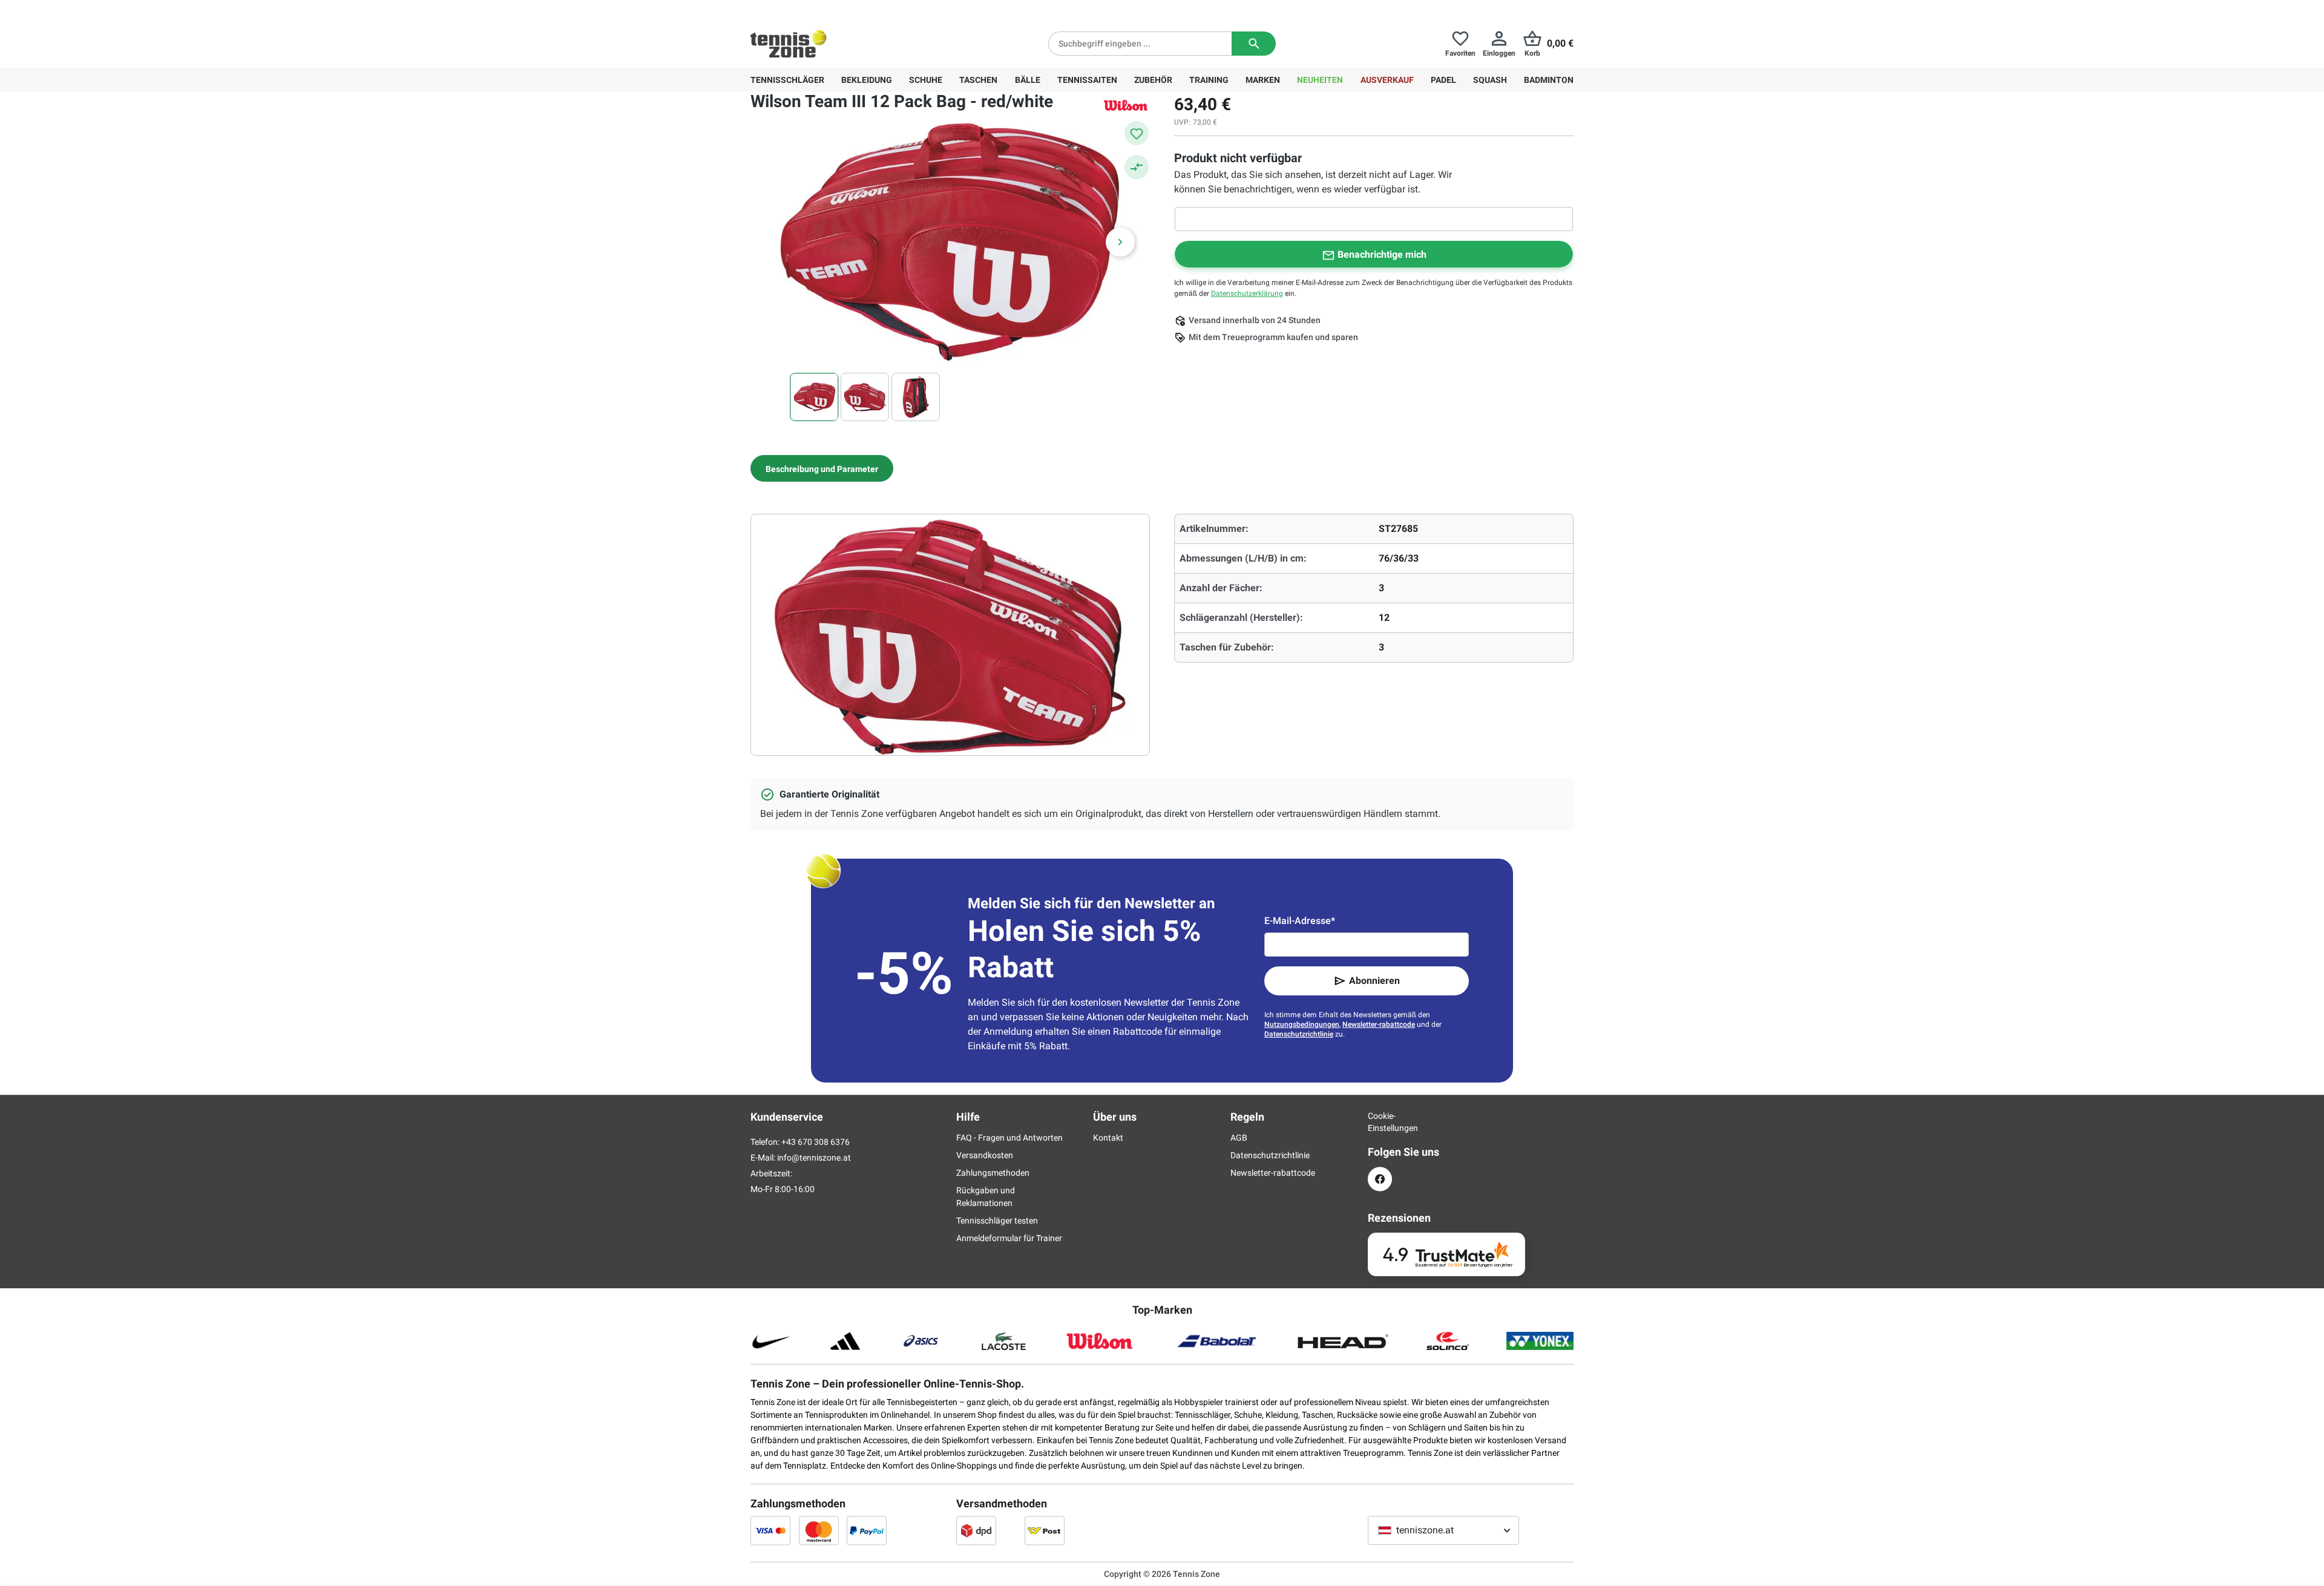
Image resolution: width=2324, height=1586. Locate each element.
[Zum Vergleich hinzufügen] (1137, 167)
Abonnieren (1374, 981)
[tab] (822, 468)
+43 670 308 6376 (826, 10)
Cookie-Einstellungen (1380, 1122)
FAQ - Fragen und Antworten (1009, 1138)
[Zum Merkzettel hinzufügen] (1137, 133)
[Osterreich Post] (1045, 1530)
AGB (1239, 1138)
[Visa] (770, 1530)
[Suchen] (1254, 44)
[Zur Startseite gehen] (789, 44)
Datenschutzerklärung (1247, 293)
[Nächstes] (1120, 242)
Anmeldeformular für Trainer (1009, 1238)
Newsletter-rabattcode (1379, 1024)
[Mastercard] (819, 1530)
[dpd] (976, 1530)
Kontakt (1108, 1138)
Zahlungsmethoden (993, 1173)
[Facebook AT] (1380, 1179)
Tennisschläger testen (997, 1221)
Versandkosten (985, 1155)
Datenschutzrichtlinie (1299, 1034)
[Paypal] (867, 1530)
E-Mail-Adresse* (1300, 921)
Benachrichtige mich (1382, 254)
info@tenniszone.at (814, 1158)
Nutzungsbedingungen (1302, 1024)
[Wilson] (1126, 105)
